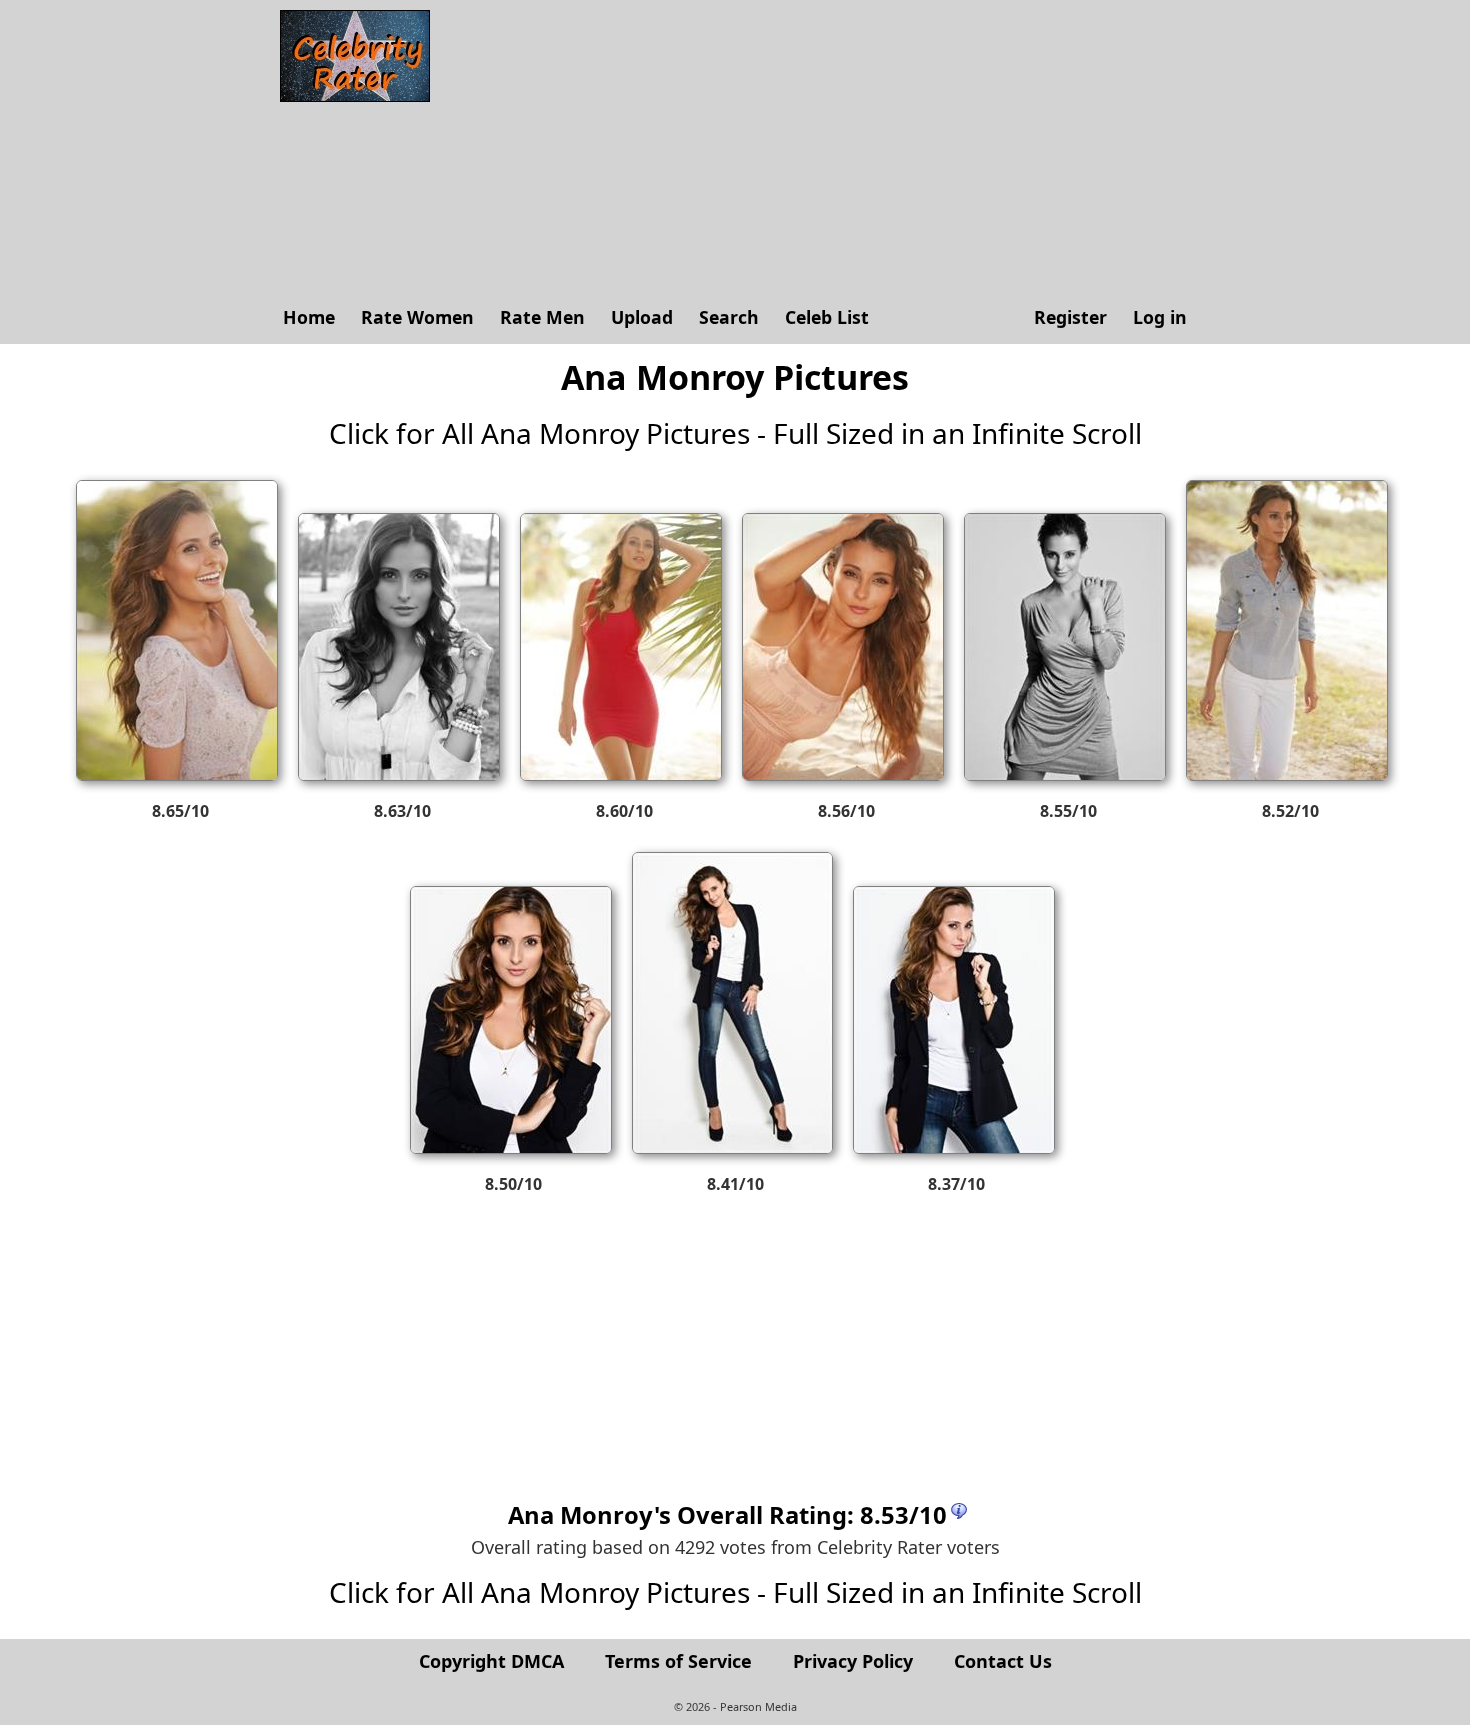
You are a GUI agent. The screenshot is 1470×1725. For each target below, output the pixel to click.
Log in (1160, 317)
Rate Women (417, 317)
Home (309, 317)
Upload (642, 317)
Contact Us (1003, 1661)
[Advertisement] (820, 150)
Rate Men (542, 317)
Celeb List (827, 317)
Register (1070, 317)
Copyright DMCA (491, 1661)
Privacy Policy (853, 1661)
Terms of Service (678, 1661)
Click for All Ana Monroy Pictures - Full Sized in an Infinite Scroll (735, 433)
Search (729, 317)
